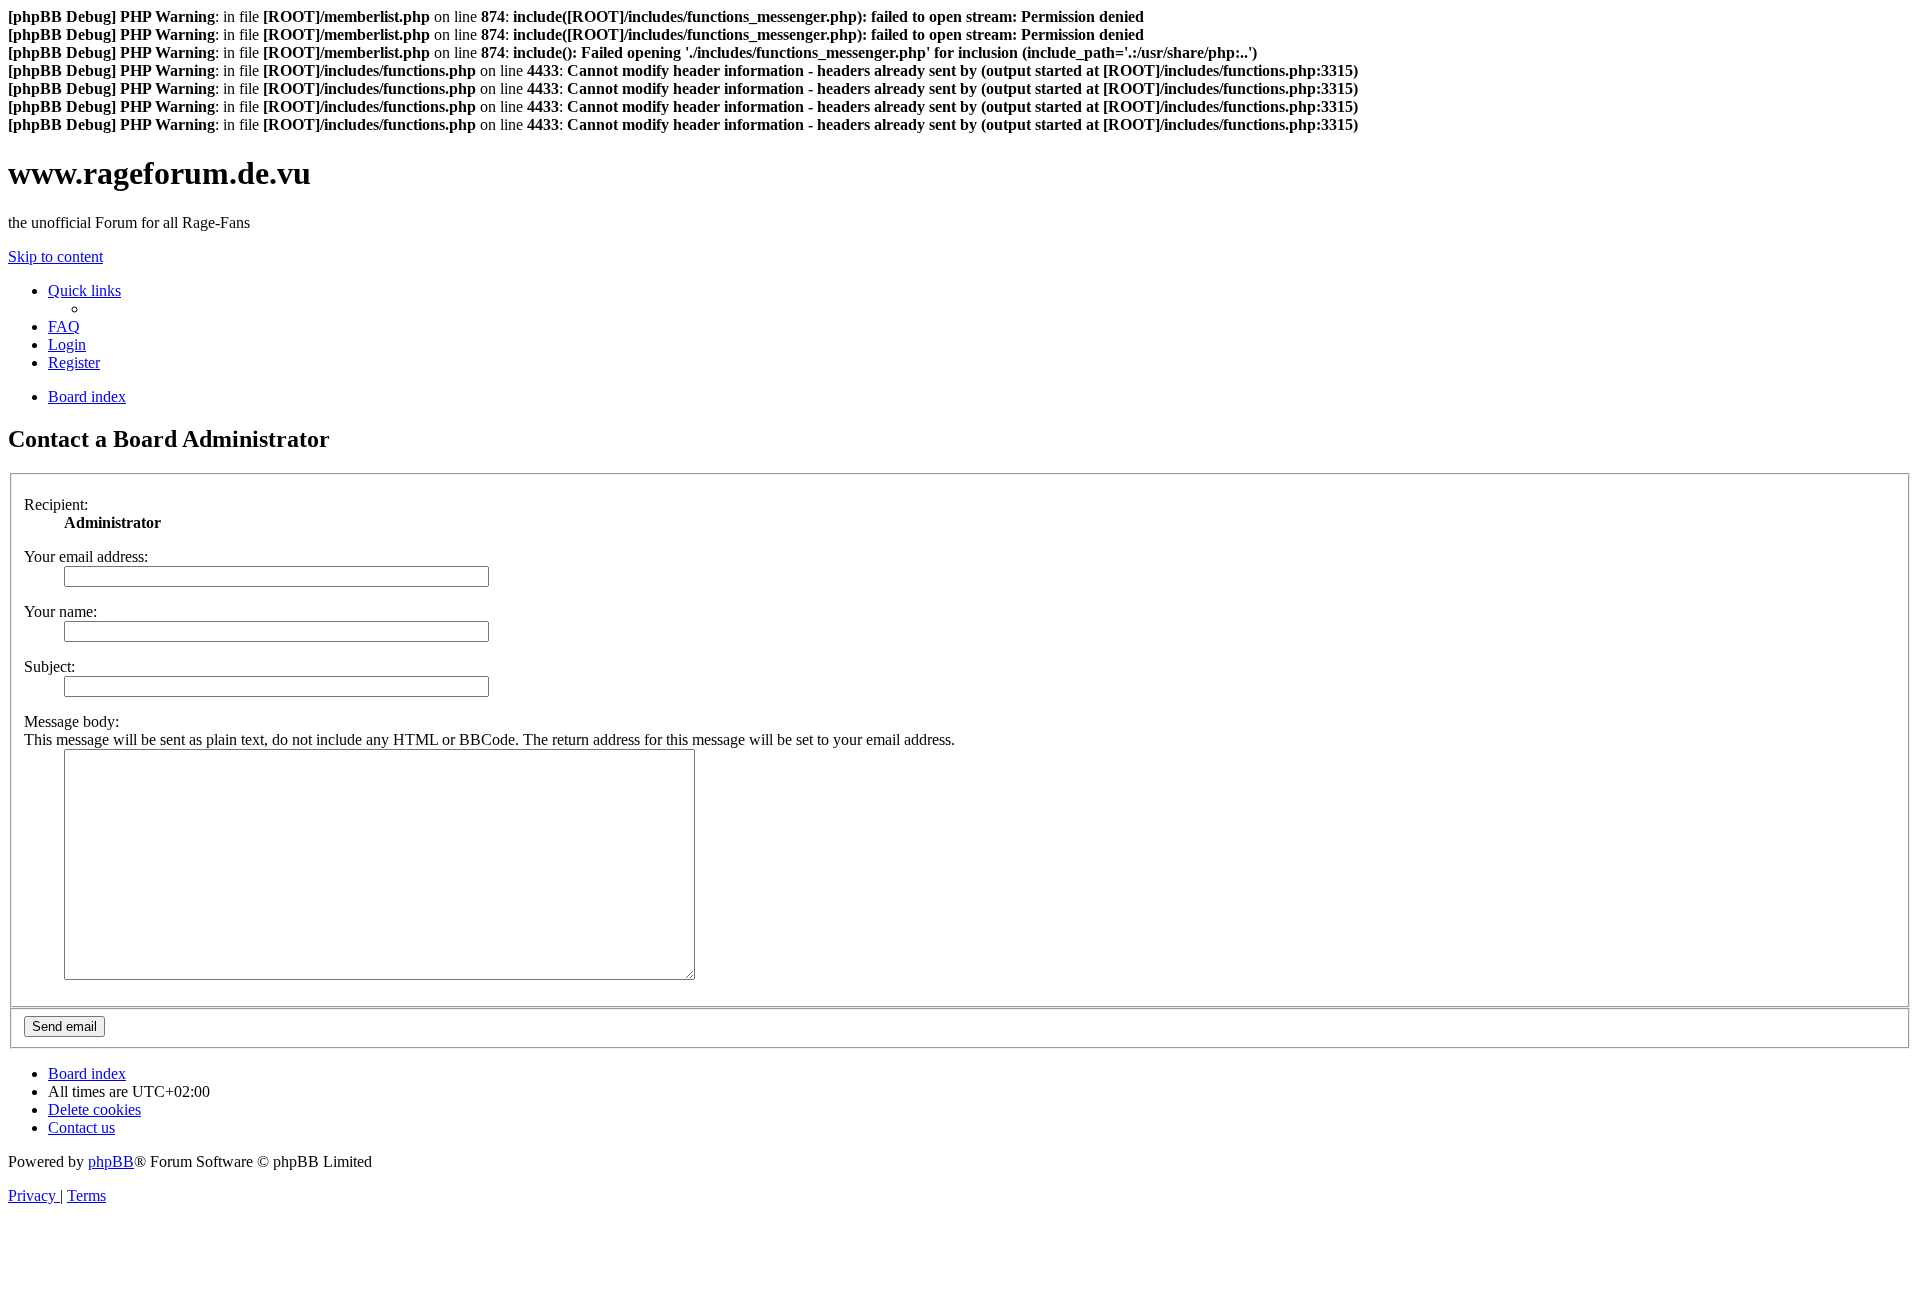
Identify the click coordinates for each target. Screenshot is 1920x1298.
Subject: (49, 666)
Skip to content (55, 256)
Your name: (60, 611)
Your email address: (86, 556)
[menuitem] (64, 326)
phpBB (111, 1161)
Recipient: (56, 504)
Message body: (71, 721)
